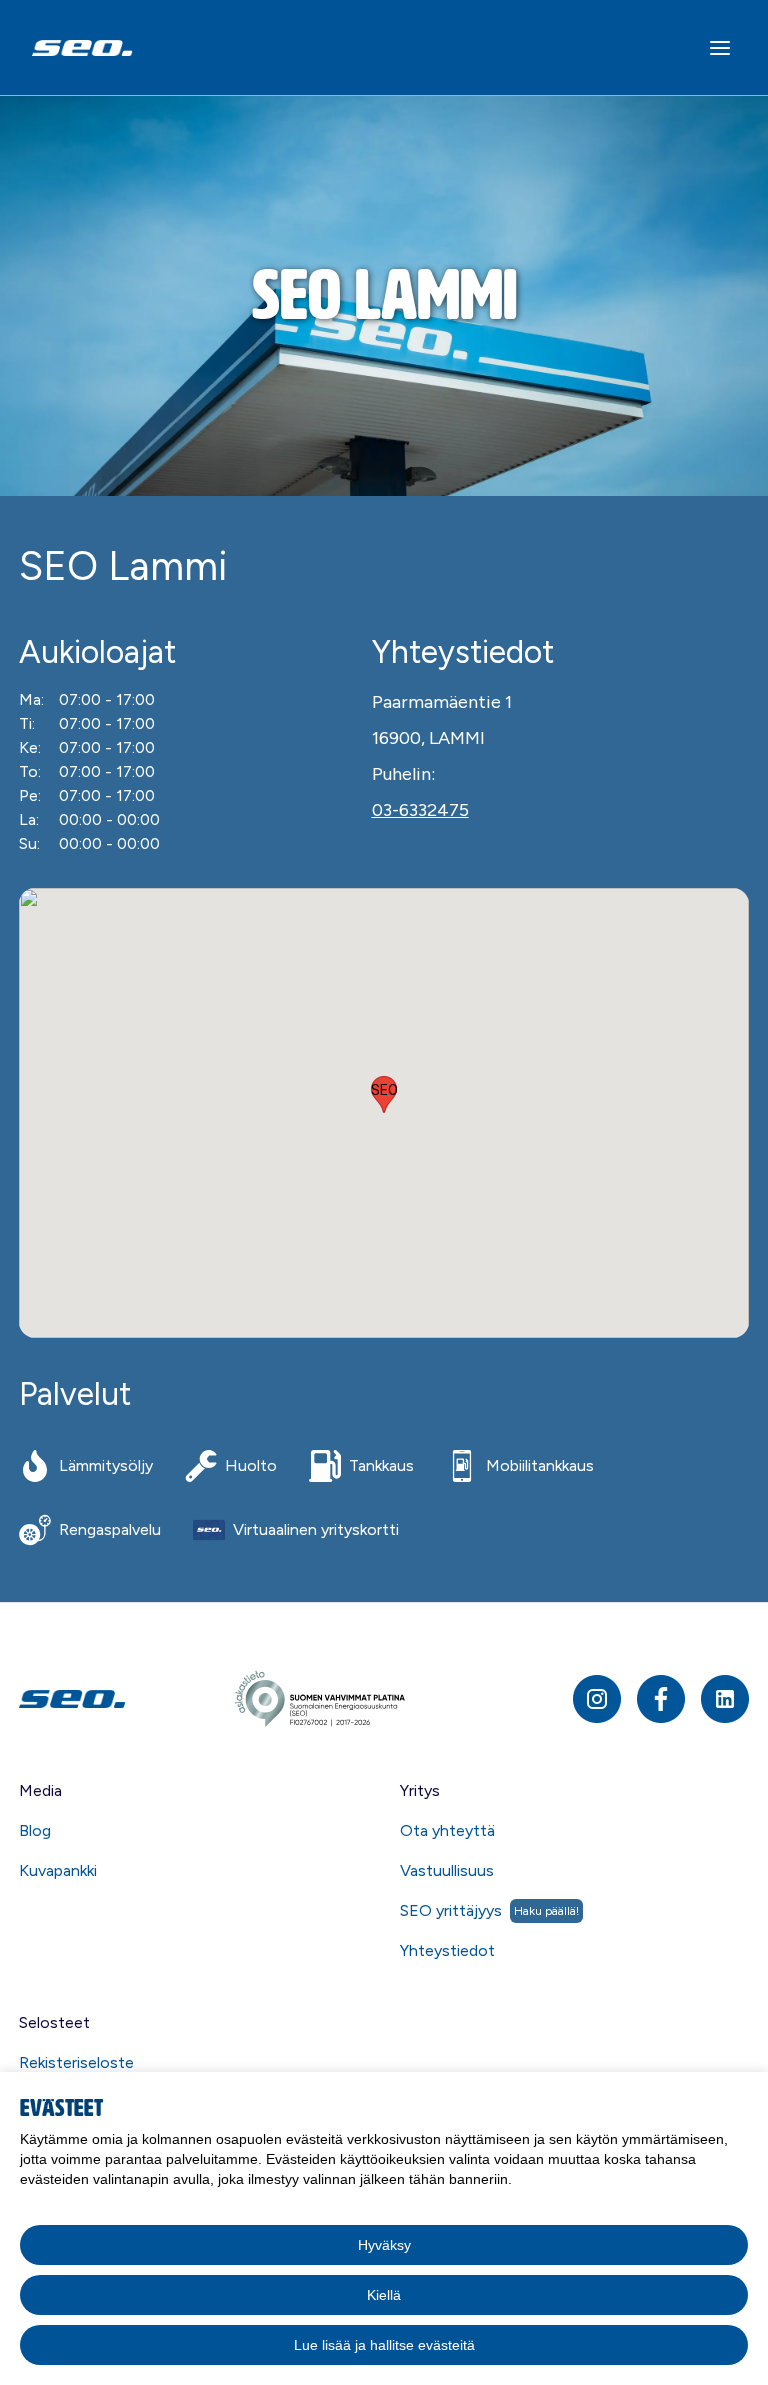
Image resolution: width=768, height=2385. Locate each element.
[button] (384, 1094)
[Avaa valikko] (720, 48)
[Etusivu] (125, 1698)
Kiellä (384, 2295)
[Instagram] (597, 1699)
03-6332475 (420, 810)
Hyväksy (384, 2245)
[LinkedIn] (725, 1699)
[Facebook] (661, 1699)
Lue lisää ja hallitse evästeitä (384, 2345)
